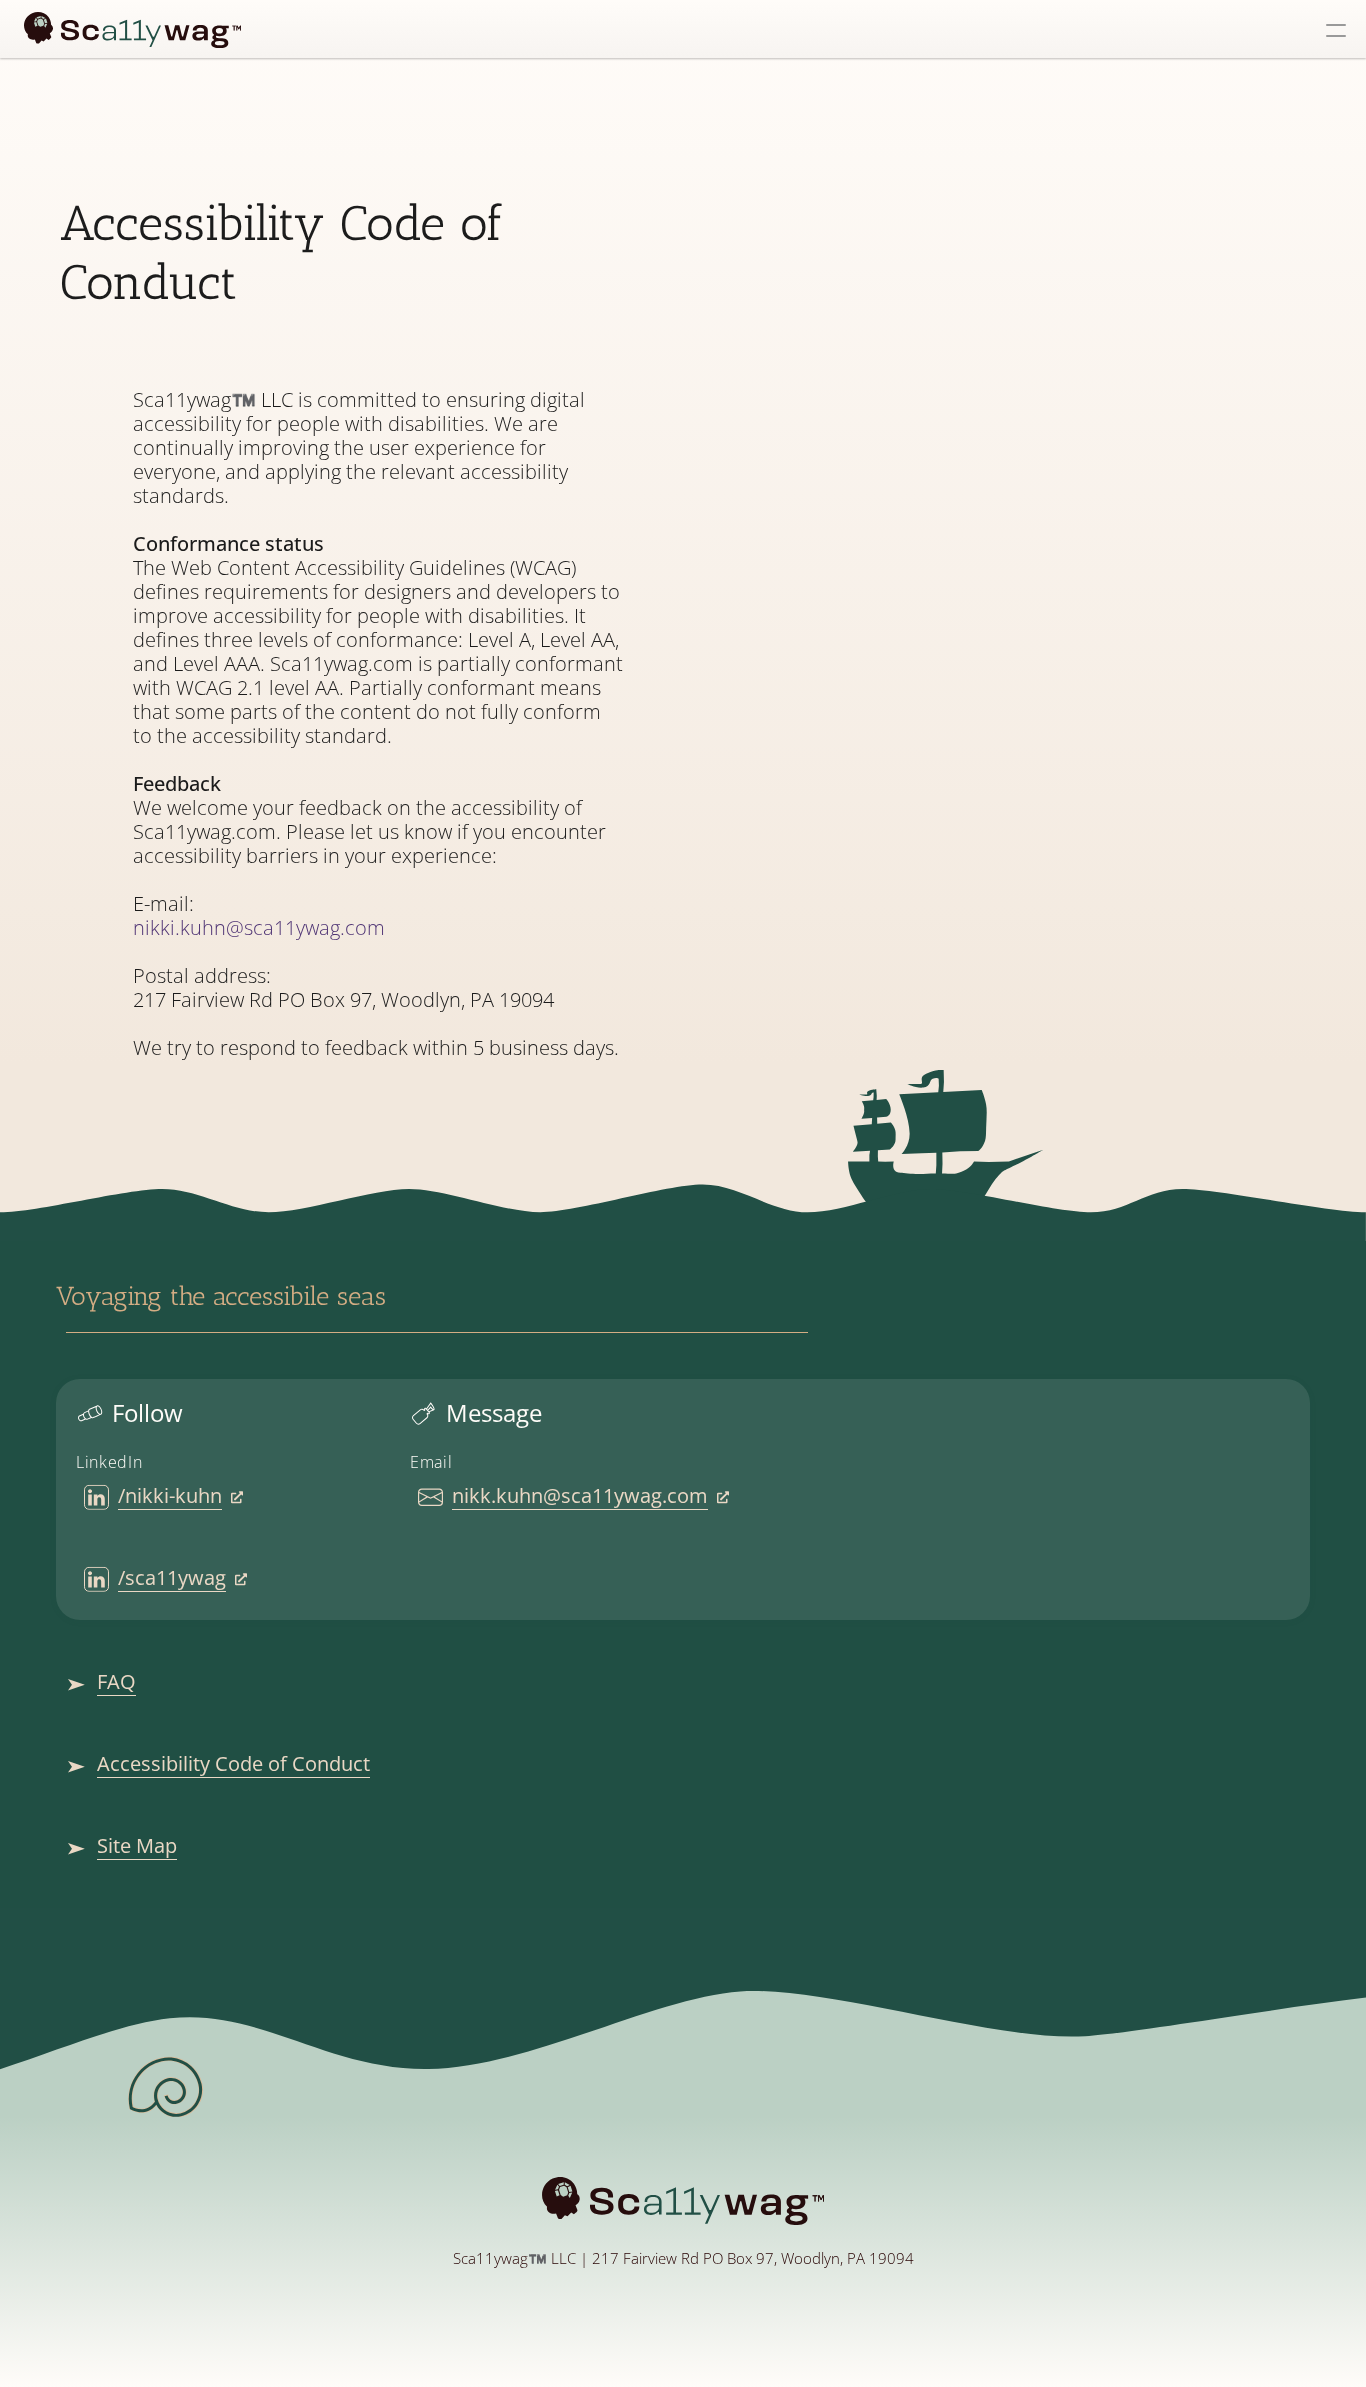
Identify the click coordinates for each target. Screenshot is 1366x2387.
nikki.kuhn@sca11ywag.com (259, 927)
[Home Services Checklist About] (683, 29)
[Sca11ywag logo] (132, 30)
